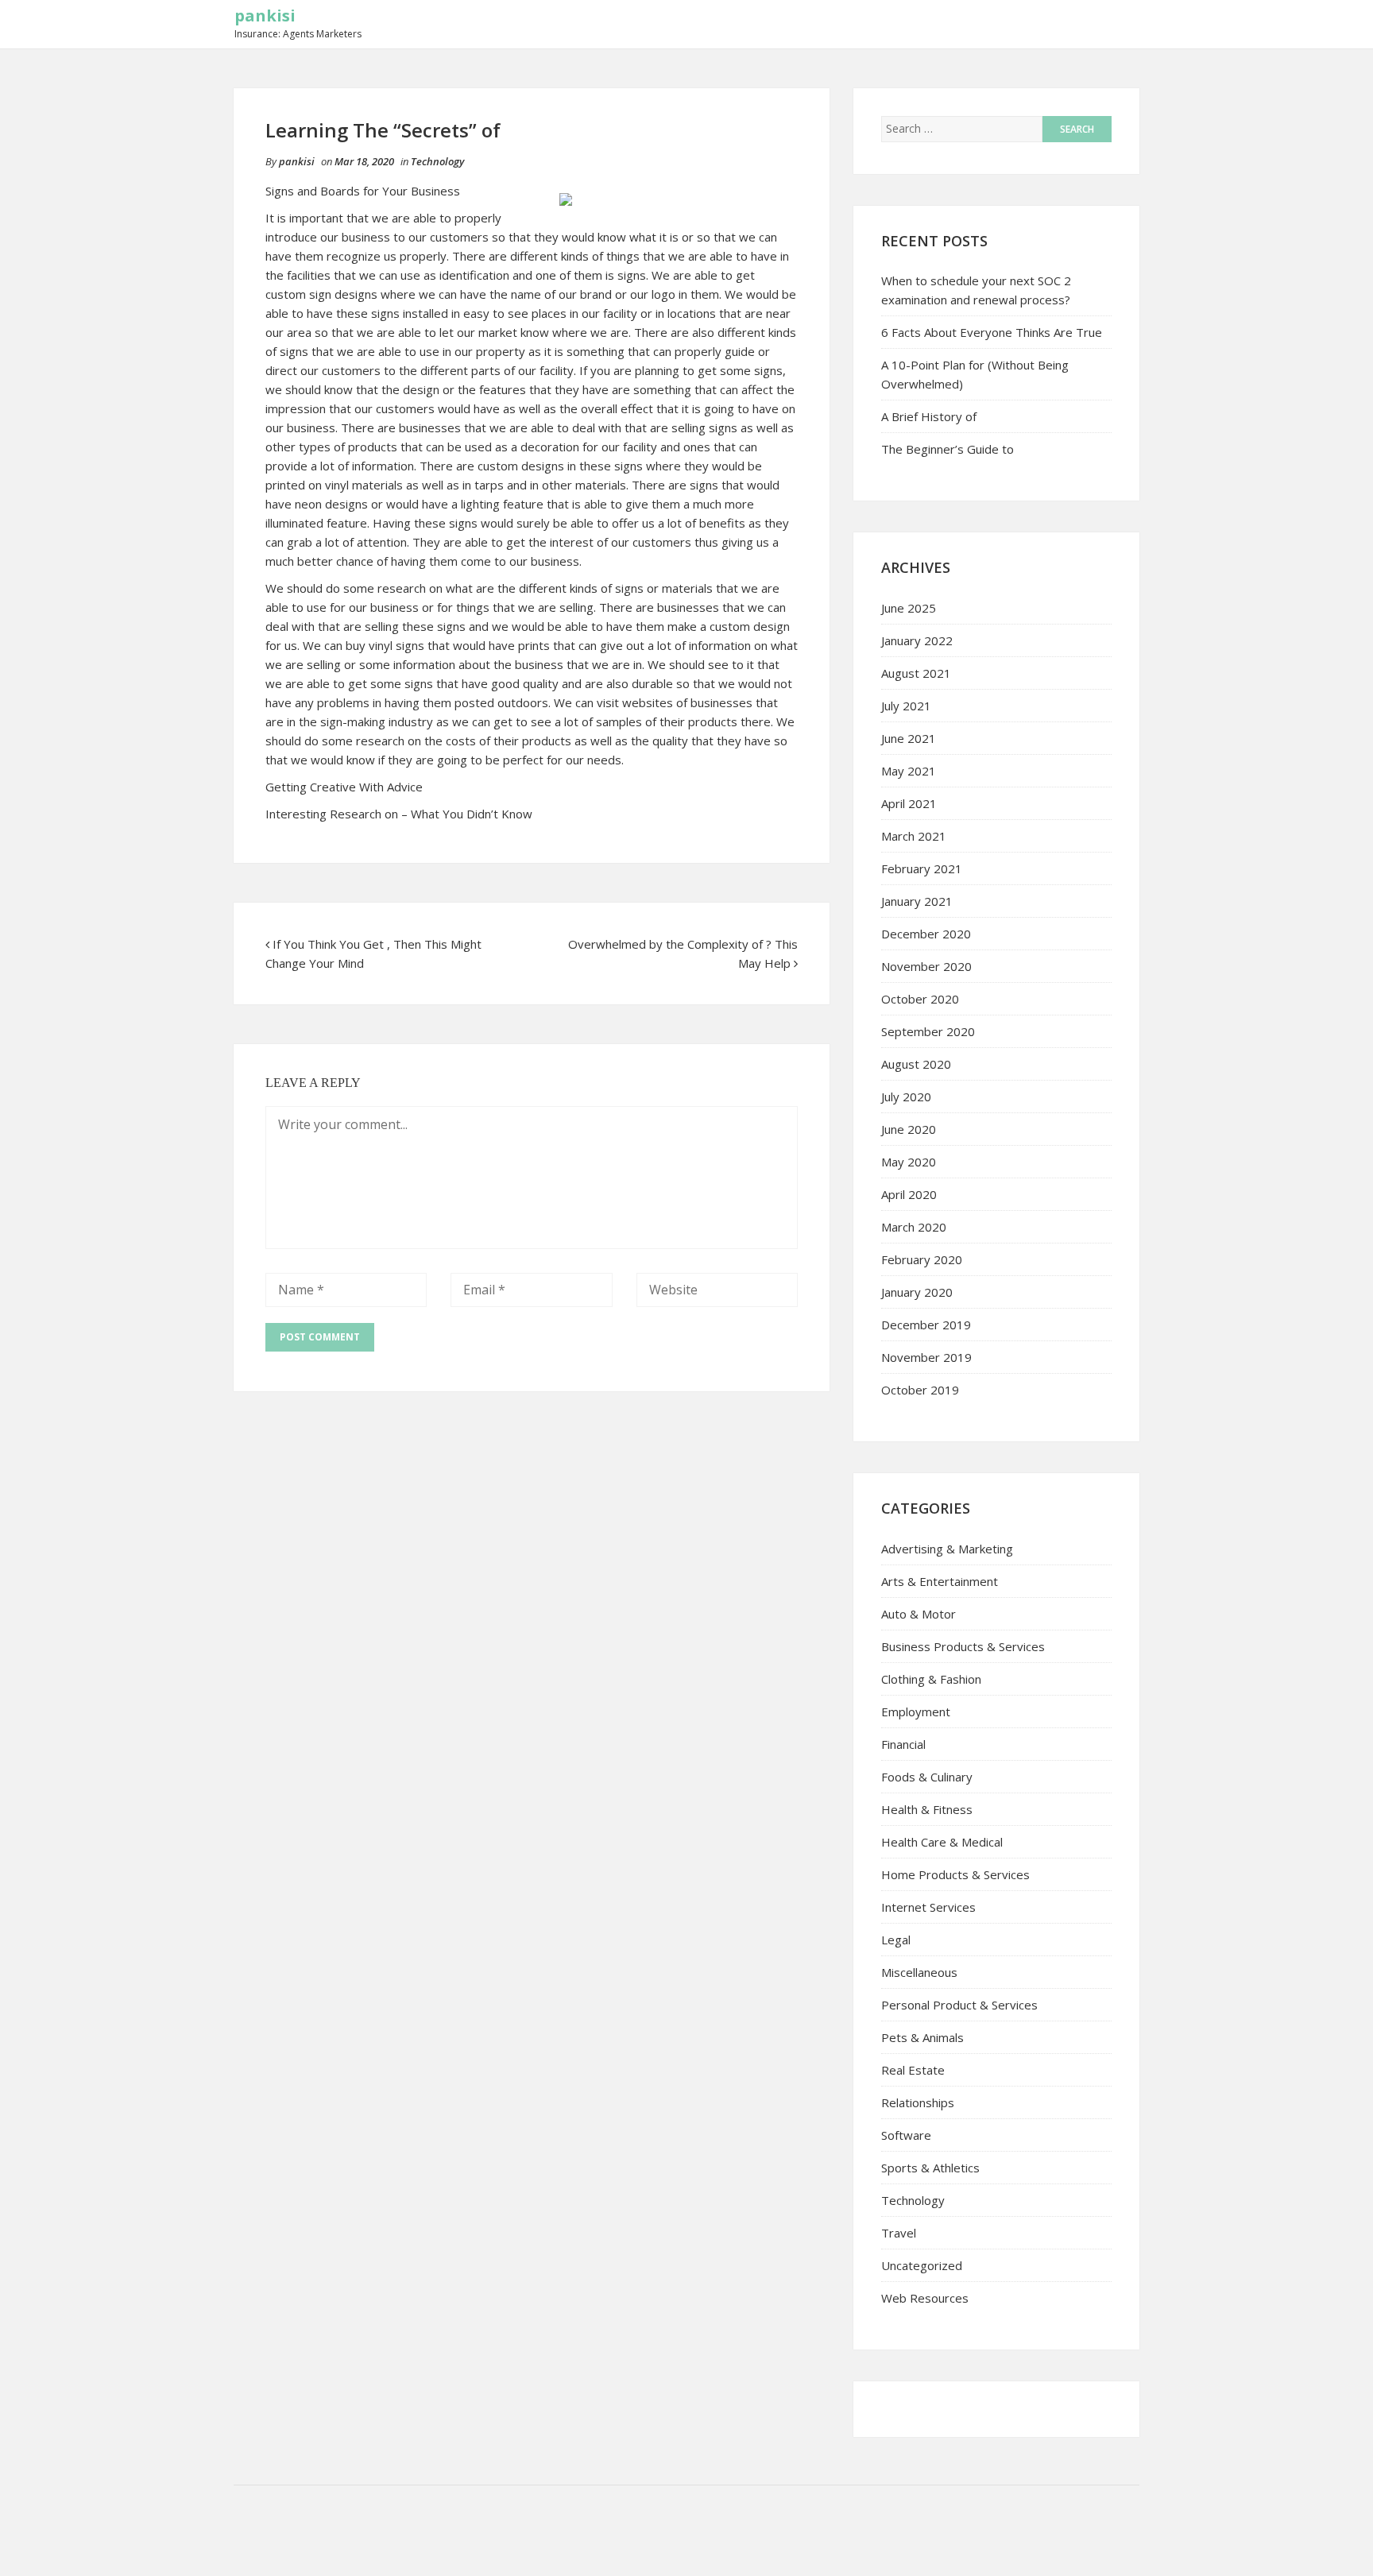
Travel (899, 2233)
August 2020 (916, 1064)
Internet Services (928, 1907)
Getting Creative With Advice (344, 787)
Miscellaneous (919, 1972)
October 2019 (920, 1390)
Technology (437, 161)
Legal (896, 1940)
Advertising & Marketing (947, 1549)
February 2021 (922, 868)
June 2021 (909, 738)
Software (906, 2135)
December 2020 (926, 934)
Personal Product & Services (959, 2005)
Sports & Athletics (930, 2168)
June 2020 (909, 1129)
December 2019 (926, 1325)
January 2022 (917, 640)
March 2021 (914, 836)
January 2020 (917, 1292)
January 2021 (917, 901)
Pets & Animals (922, 2037)
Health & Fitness (927, 1809)
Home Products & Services (955, 1874)
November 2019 (926, 1357)
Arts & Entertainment (940, 1581)
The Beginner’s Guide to (948, 449)
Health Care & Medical (942, 1842)
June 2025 (909, 608)
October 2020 (920, 999)
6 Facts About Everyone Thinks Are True (992, 332)
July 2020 (906, 1097)
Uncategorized (922, 2265)
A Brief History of (929, 416)
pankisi (265, 15)
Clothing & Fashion (931, 1679)
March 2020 (914, 1227)
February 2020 (922, 1259)
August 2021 (916, 673)
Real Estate (913, 2070)
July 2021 (906, 706)
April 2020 (909, 1194)
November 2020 (926, 966)
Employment (916, 1712)
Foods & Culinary (927, 1777)
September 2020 (928, 1031)
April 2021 (909, 803)
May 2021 (909, 771)
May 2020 (909, 1162)
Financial (903, 1744)
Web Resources (925, 2298)
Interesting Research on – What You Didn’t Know (399, 814)
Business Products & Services (963, 1646)
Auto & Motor (919, 1614)
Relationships (918, 2102)
